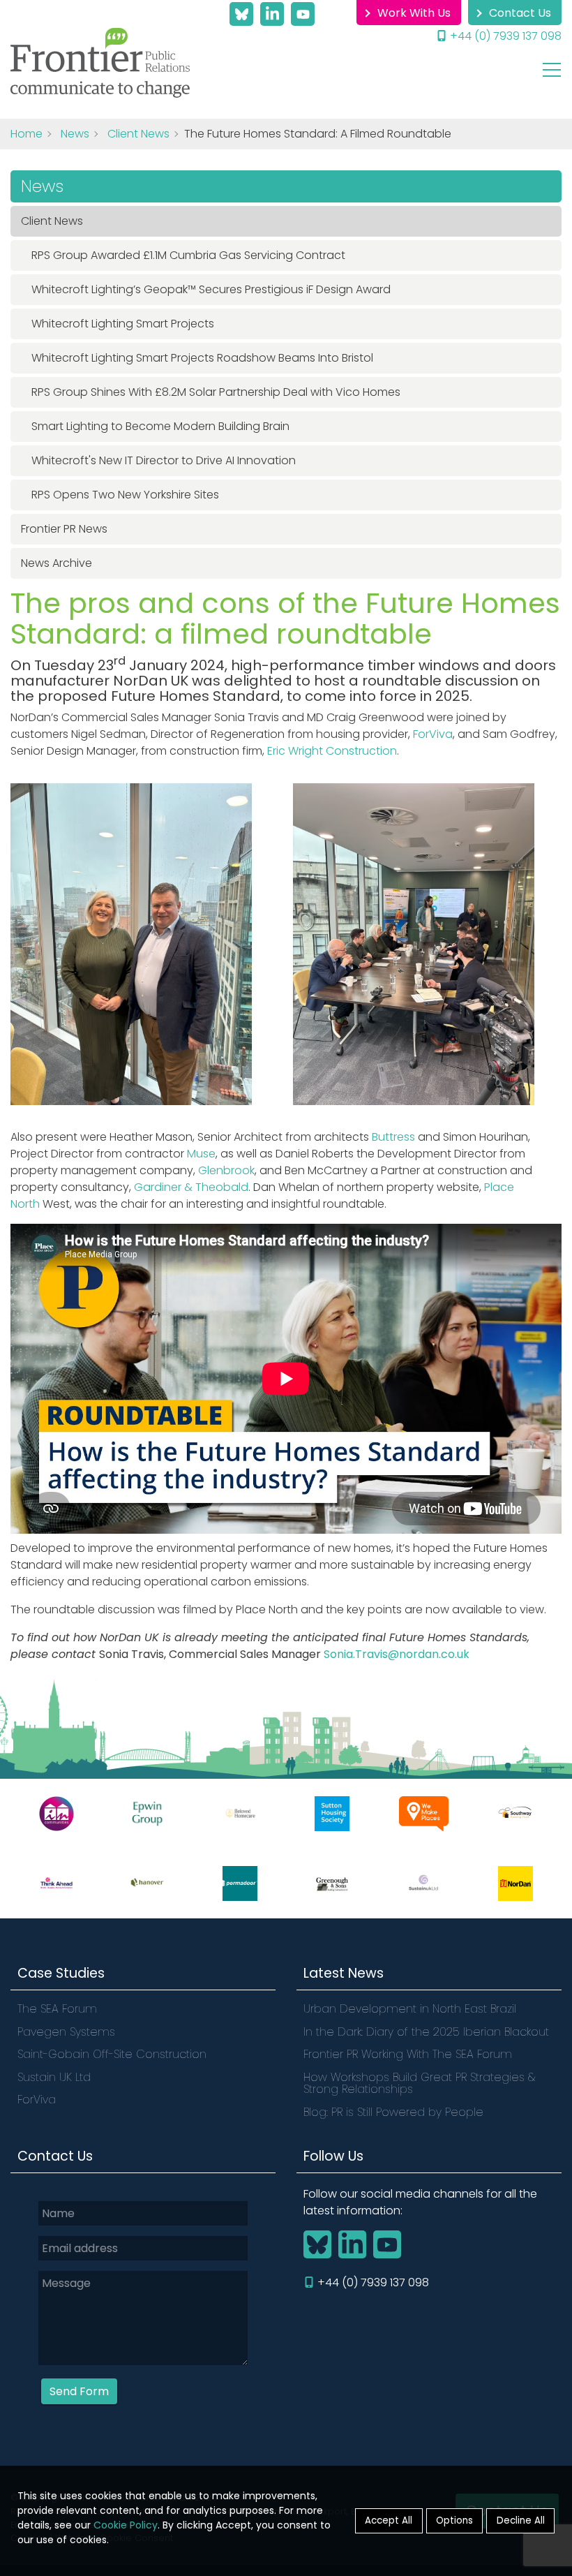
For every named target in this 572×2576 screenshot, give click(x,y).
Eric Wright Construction (332, 751)
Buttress (393, 1137)
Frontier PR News (64, 529)
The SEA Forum (57, 2009)
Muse (201, 1154)
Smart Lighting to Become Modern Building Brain (160, 426)
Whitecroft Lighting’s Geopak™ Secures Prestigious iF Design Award (211, 289)
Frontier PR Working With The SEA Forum (408, 2054)
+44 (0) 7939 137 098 (506, 36)
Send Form (79, 2391)
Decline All (521, 2521)
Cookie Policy (126, 2525)
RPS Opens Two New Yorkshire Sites (125, 495)
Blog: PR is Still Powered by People (393, 2112)
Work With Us (414, 13)
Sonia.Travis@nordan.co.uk (397, 1654)
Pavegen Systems (66, 2032)
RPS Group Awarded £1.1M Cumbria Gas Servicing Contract (188, 255)
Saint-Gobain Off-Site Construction (112, 2054)
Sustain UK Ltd (54, 2077)
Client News (138, 134)
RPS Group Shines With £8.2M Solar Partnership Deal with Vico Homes (216, 392)
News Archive (57, 563)
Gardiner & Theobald (191, 1187)
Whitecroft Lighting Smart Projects (123, 324)
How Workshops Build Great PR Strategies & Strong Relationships (419, 2083)
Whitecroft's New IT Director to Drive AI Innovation (164, 460)
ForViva (433, 734)
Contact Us (520, 13)
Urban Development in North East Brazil (412, 2009)
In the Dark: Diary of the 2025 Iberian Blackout (426, 2032)
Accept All (389, 2521)
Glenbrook (226, 1170)
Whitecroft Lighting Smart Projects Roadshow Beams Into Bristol (202, 358)
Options (454, 2521)
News (75, 134)
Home (27, 134)
